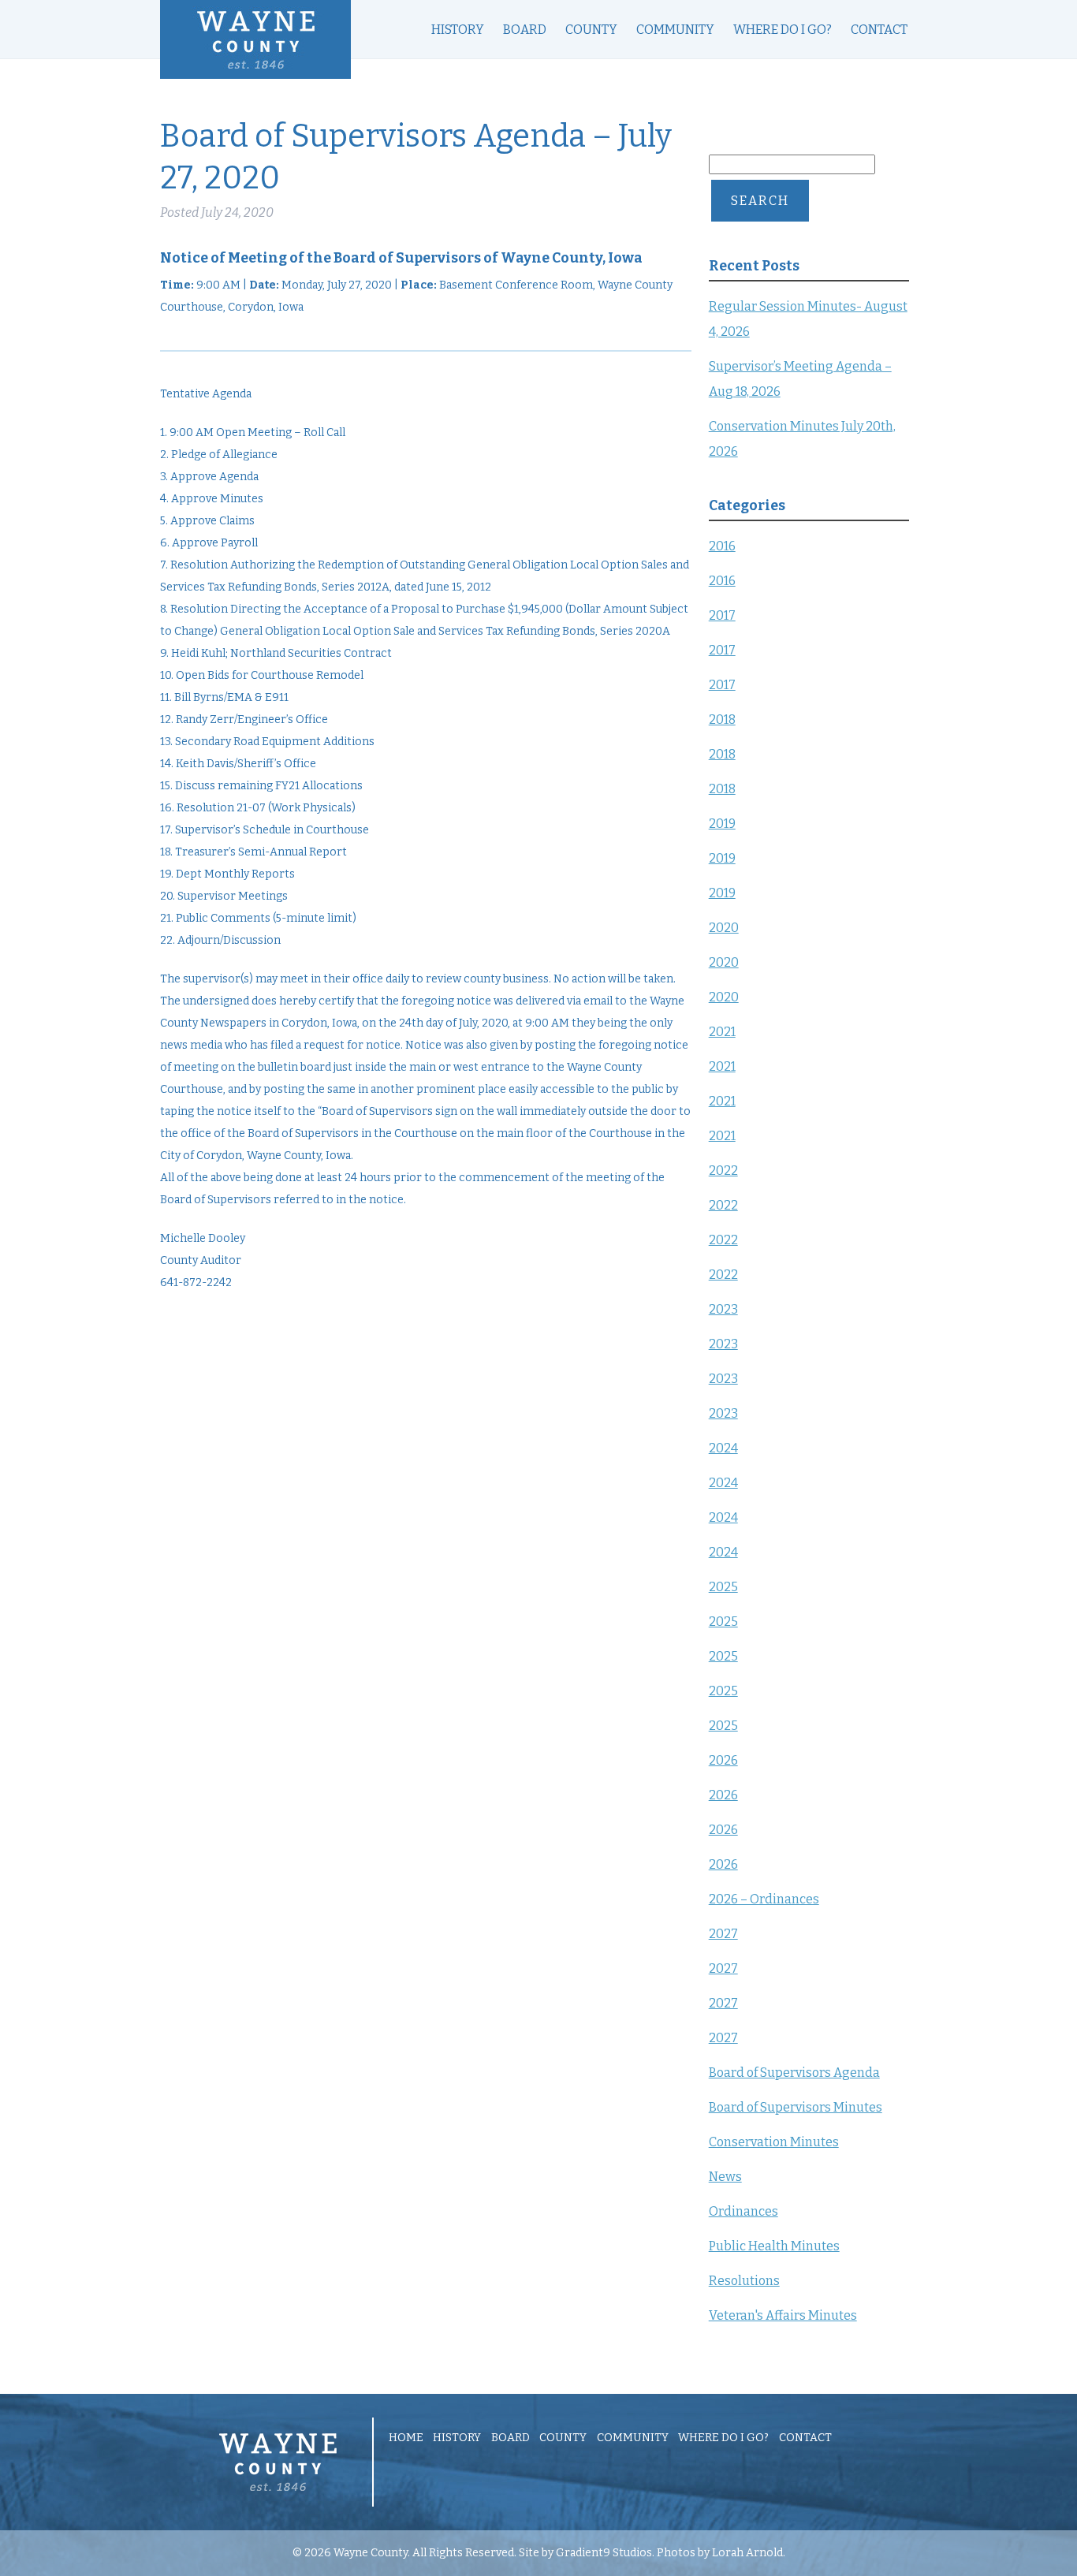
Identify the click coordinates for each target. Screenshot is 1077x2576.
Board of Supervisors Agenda (794, 2073)
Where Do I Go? (783, 30)
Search (760, 201)
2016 (722, 546)
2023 (723, 1309)
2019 (722, 824)
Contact (879, 30)
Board (525, 30)
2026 (723, 1760)
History (458, 30)
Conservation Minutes (774, 2142)
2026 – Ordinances (764, 1899)
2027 (723, 1934)
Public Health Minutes (774, 2246)
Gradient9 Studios (604, 2553)
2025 (723, 1587)
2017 (722, 615)
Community (675, 30)
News (725, 2177)
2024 (723, 1448)
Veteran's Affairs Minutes (783, 2315)
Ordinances (743, 2211)
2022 (723, 1171)
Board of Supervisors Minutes (796, 2107)
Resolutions (744, 2281)
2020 (724, 928)
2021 (722, 1032)
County (591, 30)
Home (406, 2438)
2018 (722, 719)
